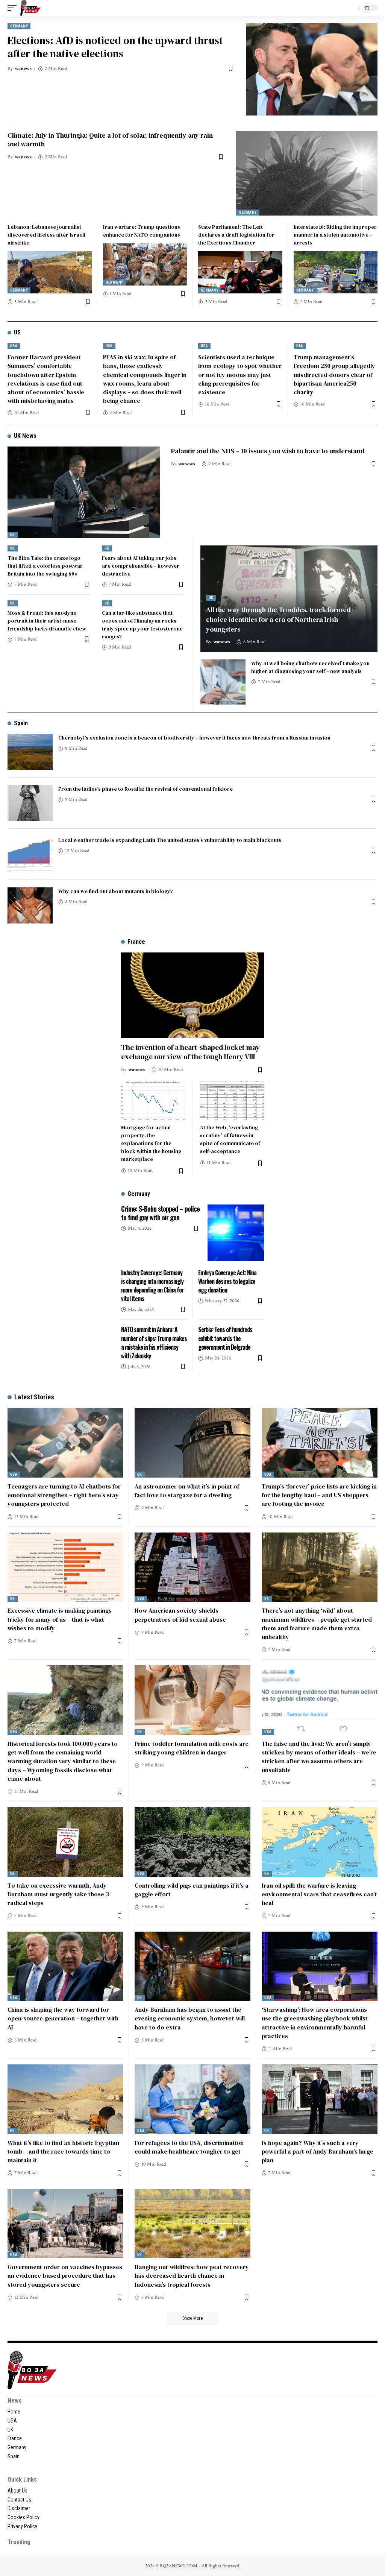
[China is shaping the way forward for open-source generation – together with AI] (65, 1966)
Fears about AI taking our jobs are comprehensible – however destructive (141, 566)
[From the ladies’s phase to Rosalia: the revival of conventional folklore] (30, 803)
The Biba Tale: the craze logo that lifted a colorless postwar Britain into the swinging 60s (45, 566)
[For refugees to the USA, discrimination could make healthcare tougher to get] (192, 2099)
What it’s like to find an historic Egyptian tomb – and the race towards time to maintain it (63, 2151)
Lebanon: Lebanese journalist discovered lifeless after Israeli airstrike (46, 235)
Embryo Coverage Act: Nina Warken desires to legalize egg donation (227, 1281)
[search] (351, 8)
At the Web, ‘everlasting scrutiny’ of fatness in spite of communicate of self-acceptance (230, 1139)
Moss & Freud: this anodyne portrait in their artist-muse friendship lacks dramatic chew (47, 621)
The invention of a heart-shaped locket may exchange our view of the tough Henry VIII (190, 1052)
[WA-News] (30, 8)
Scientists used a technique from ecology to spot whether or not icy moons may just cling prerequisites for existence (240, 374)
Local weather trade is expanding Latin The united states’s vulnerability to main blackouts (170, 840)
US (17, 332)
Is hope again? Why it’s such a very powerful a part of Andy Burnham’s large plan (318, 2151)
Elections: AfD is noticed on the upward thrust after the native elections (115, 47)
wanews (23, 69)
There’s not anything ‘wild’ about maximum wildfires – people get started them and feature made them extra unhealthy (317, 1624)
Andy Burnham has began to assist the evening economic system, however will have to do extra (190, 2018)
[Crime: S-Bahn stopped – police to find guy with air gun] (236, 1233)
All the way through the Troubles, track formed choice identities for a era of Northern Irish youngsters (278, 619)
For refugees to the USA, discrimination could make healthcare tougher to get (189, 2147)
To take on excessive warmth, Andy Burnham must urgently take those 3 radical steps (58, 1894)
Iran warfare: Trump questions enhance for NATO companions (142, 231)
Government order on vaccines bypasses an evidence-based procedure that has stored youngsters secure (65, 2275)
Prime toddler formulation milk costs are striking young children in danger (192, 1748)
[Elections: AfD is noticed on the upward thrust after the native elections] (312, 69)
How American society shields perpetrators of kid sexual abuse (180, 1615)
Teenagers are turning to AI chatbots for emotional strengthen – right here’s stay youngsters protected (64, 1495)
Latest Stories (34, 1397)
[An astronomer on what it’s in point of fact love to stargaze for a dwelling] (192, 1443)
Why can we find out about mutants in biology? (116, 891)
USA (14, 346)
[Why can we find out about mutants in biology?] (30, 905)
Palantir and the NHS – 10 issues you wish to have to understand (268, 451)
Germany (19, 26)
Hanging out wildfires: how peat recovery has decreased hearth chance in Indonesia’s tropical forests (192, 2275)
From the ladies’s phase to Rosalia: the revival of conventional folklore (146, 789)
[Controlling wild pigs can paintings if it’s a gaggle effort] (192, 1842)
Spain (21, 723)
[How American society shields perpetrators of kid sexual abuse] (192, 1567)
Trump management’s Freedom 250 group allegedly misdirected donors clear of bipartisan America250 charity (334, 374)
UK (13, 535)
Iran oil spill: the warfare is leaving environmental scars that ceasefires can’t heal (319, 1894)
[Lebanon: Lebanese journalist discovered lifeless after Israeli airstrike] (50, 272)
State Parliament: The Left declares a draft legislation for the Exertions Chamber (236, 235)
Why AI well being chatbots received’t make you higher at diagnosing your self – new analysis (310, 667)
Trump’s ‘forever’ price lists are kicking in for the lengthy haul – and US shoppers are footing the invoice (319, 1495)
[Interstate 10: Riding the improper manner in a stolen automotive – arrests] (336, 272)
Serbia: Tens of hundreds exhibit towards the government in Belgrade (225, 1338)
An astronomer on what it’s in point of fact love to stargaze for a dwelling (187, 1491)
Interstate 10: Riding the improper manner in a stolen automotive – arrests (335, 235)
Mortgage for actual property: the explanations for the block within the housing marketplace (151, 1143)
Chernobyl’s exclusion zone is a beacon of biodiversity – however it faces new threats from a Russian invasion (194, 738)
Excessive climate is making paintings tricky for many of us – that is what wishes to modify (60, 1619)
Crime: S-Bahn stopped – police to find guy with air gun (160, 1213)
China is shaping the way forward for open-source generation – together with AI (63, 2018)
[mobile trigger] (14, 8)
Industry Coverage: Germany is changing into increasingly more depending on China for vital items (152, 1286)
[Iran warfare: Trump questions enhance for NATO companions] (145, 264)
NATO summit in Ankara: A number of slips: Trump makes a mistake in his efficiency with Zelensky (154, 1343)
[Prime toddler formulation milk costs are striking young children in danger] (192, 1700)
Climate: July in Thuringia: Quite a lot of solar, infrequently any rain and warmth (110, 140)
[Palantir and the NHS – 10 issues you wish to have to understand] (84, 492)
